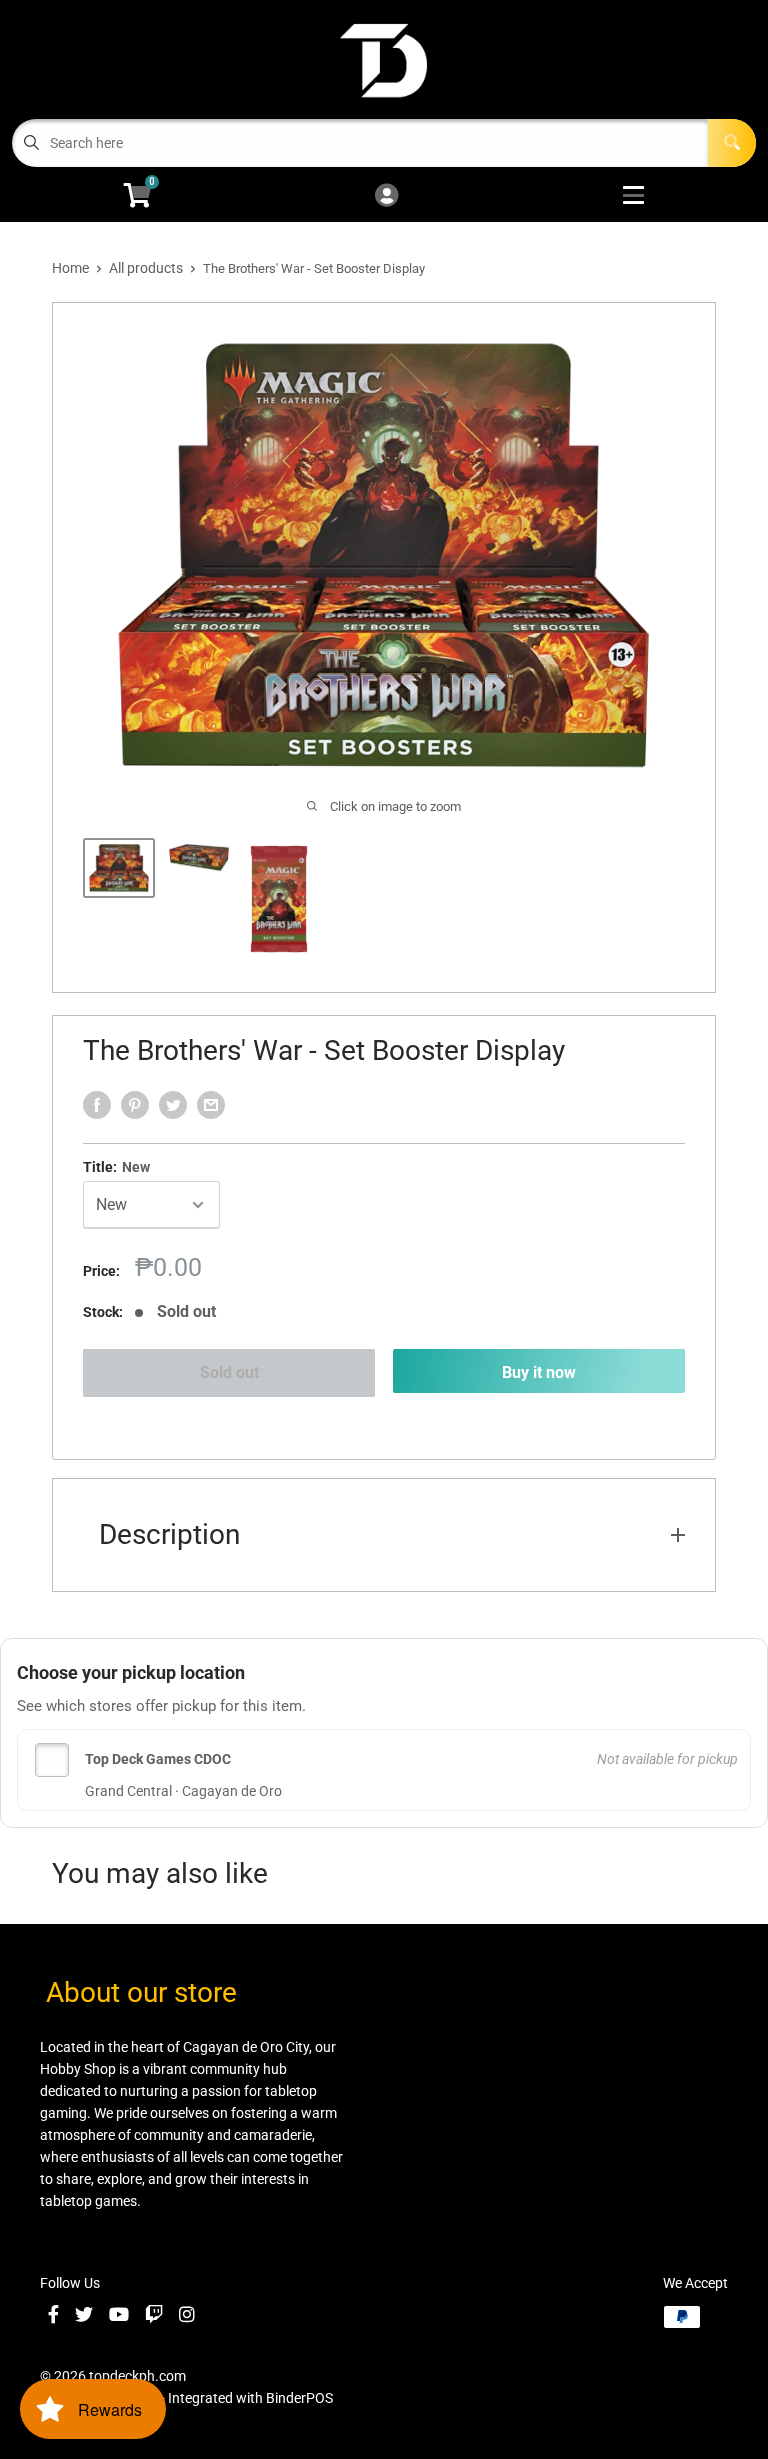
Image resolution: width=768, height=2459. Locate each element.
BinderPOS (299, 2398)
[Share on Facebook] (97, 1105)
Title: (116, 1167)
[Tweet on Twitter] (173, 1105)
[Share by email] (211, 1105)
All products (146, 268)
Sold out (229, 1372)
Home (70, 268)
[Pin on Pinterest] (135, 1105)
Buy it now (539, 1372)
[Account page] (386, 196)
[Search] (732, 143)
